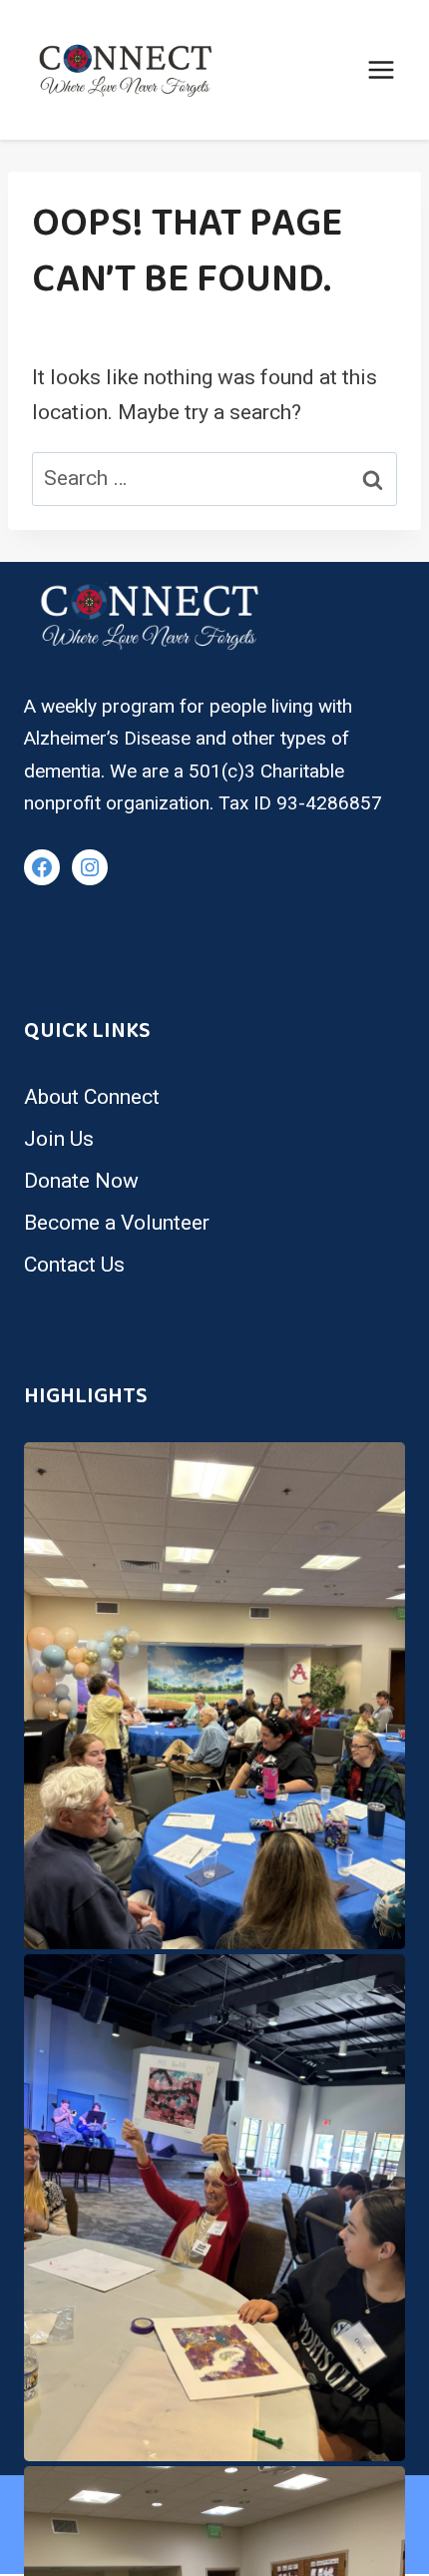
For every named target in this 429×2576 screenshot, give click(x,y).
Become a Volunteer (117, 1223)
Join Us (59, 1139)
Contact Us (74, 1265)
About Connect (92, 1097)
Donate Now (81, 1181)
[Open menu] (381, 69)
